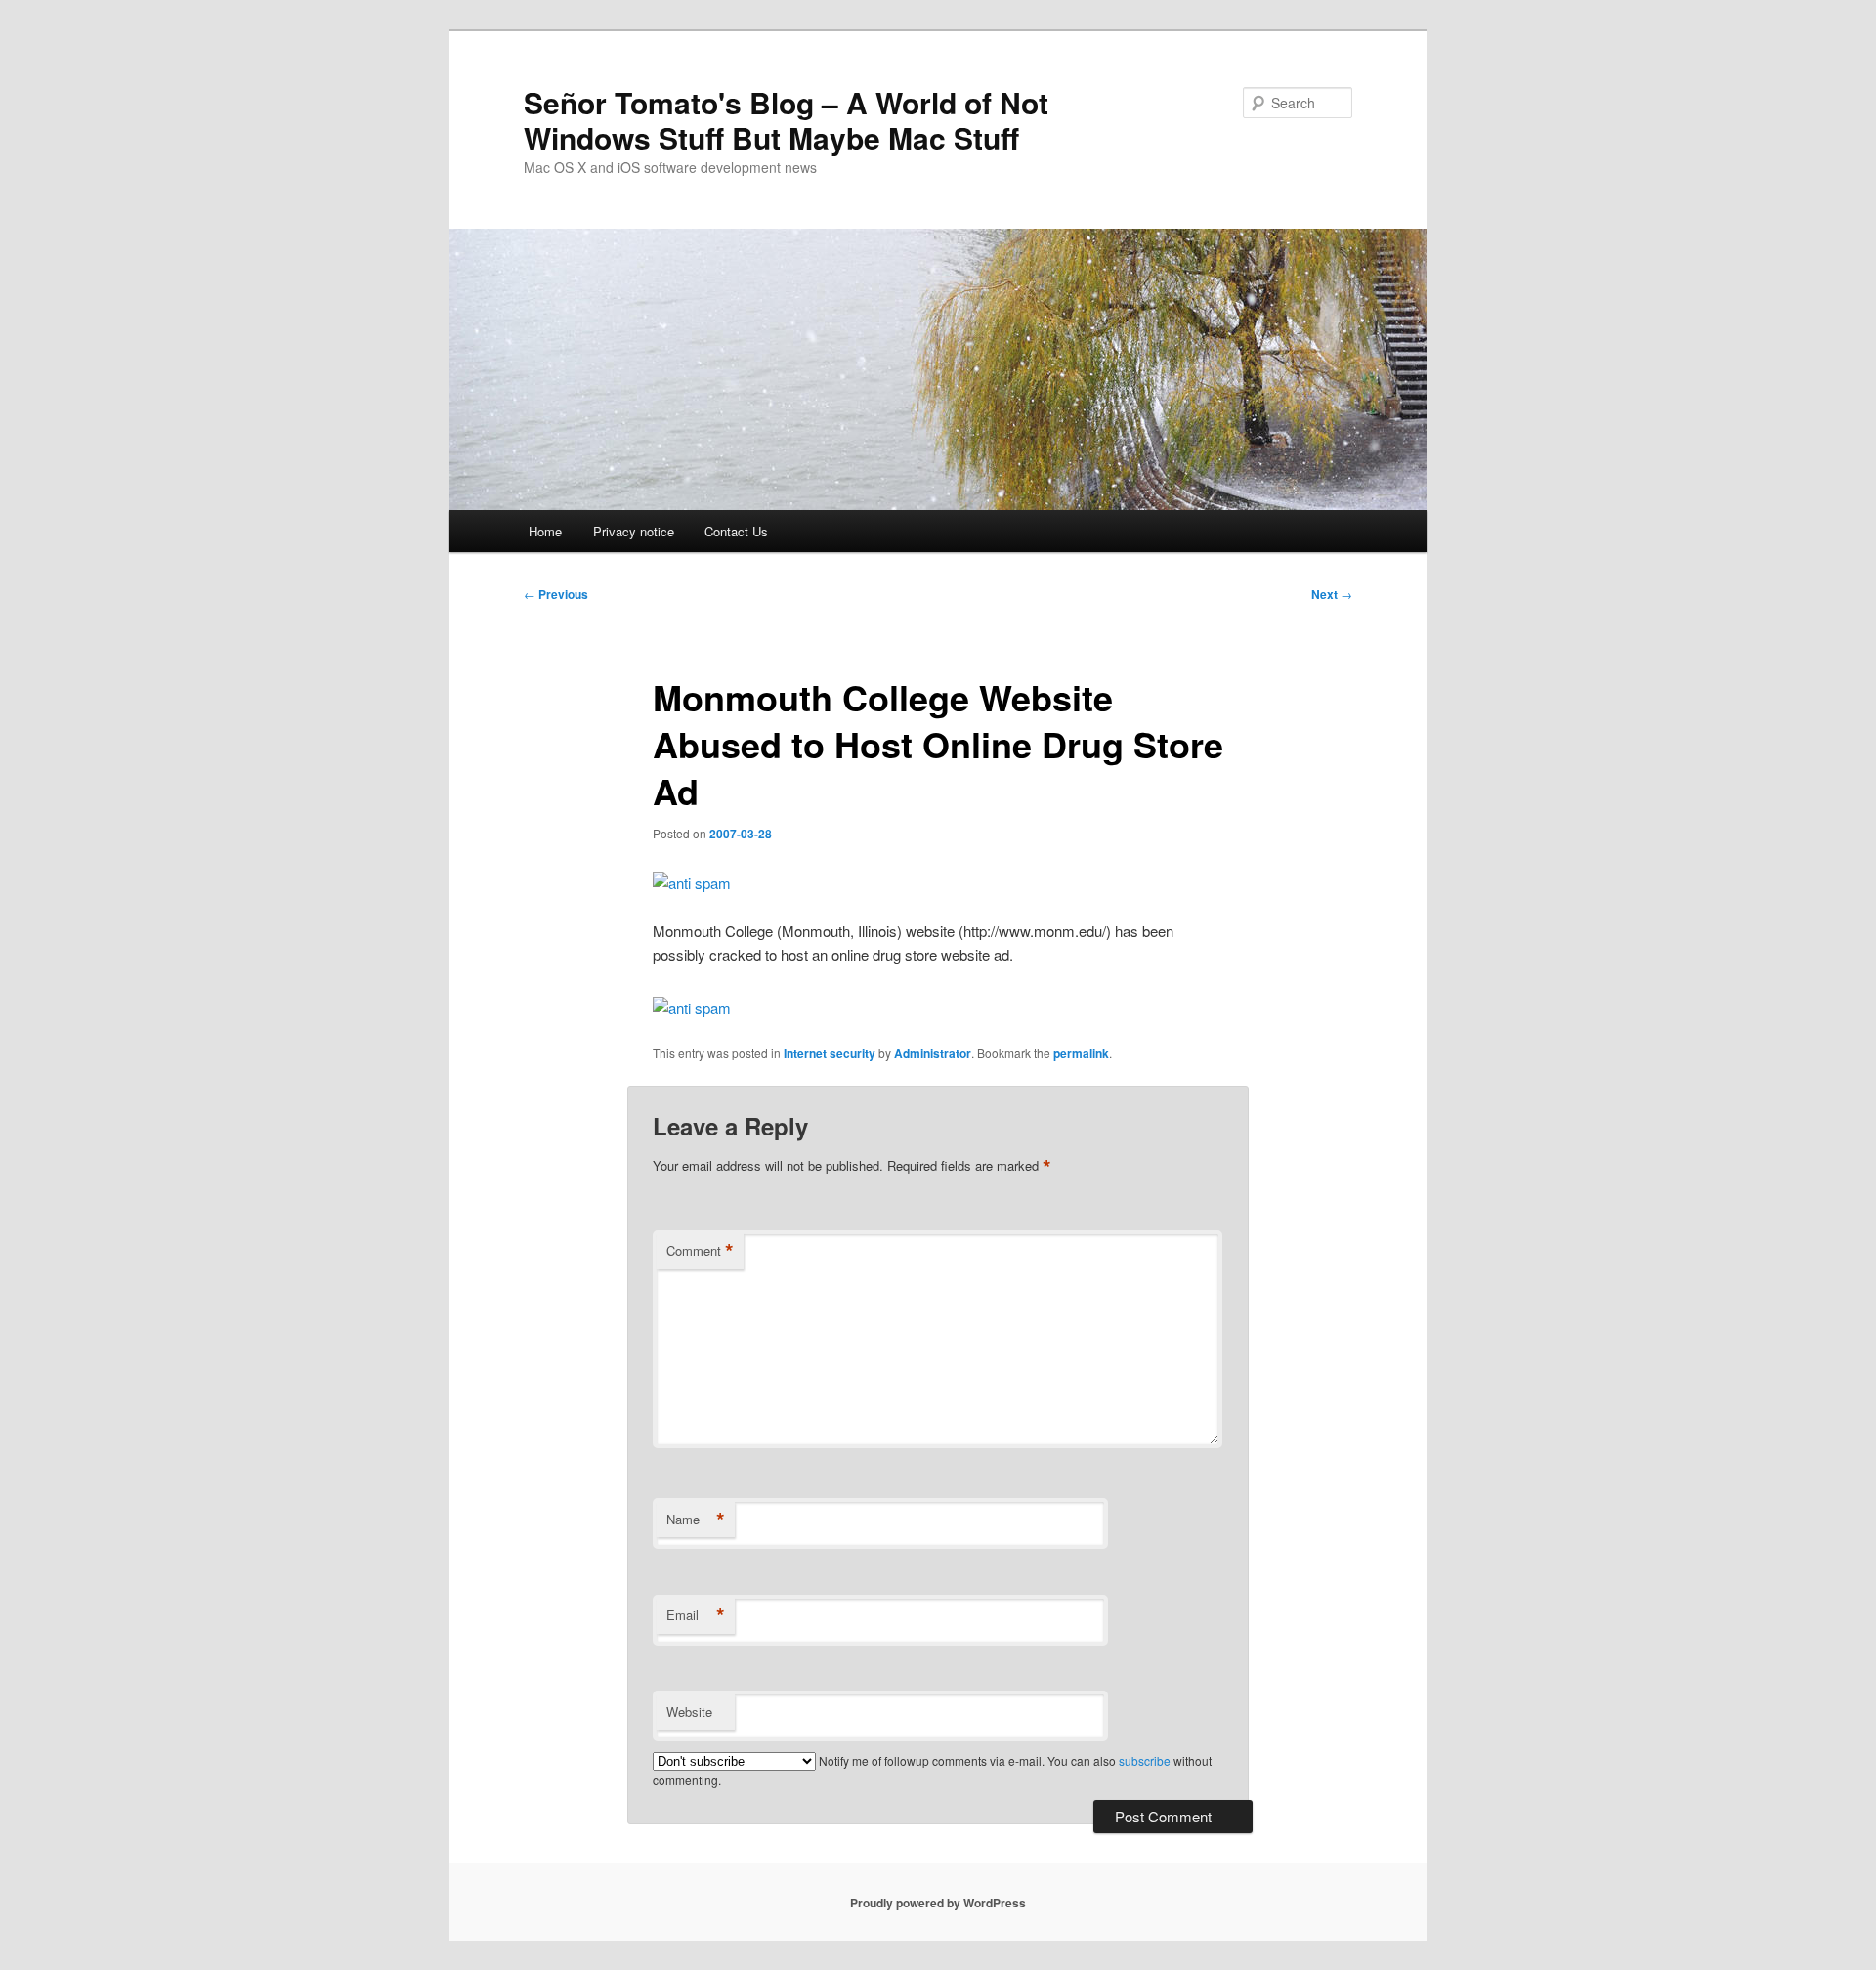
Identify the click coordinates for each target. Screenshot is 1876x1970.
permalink (1081, 1053)
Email (696, 1615)
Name (696, 1520)
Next (1332, 594)
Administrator (933, 1053)
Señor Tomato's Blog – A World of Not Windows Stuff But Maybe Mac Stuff (786, 120)
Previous (556, 594)
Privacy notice (634, 531)
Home (545, 531)
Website (689, 1712)
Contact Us (736, 531)
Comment (700, 1251)
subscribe (1145, 1760)
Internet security (830, 1053)
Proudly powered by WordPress (938, 1903)
